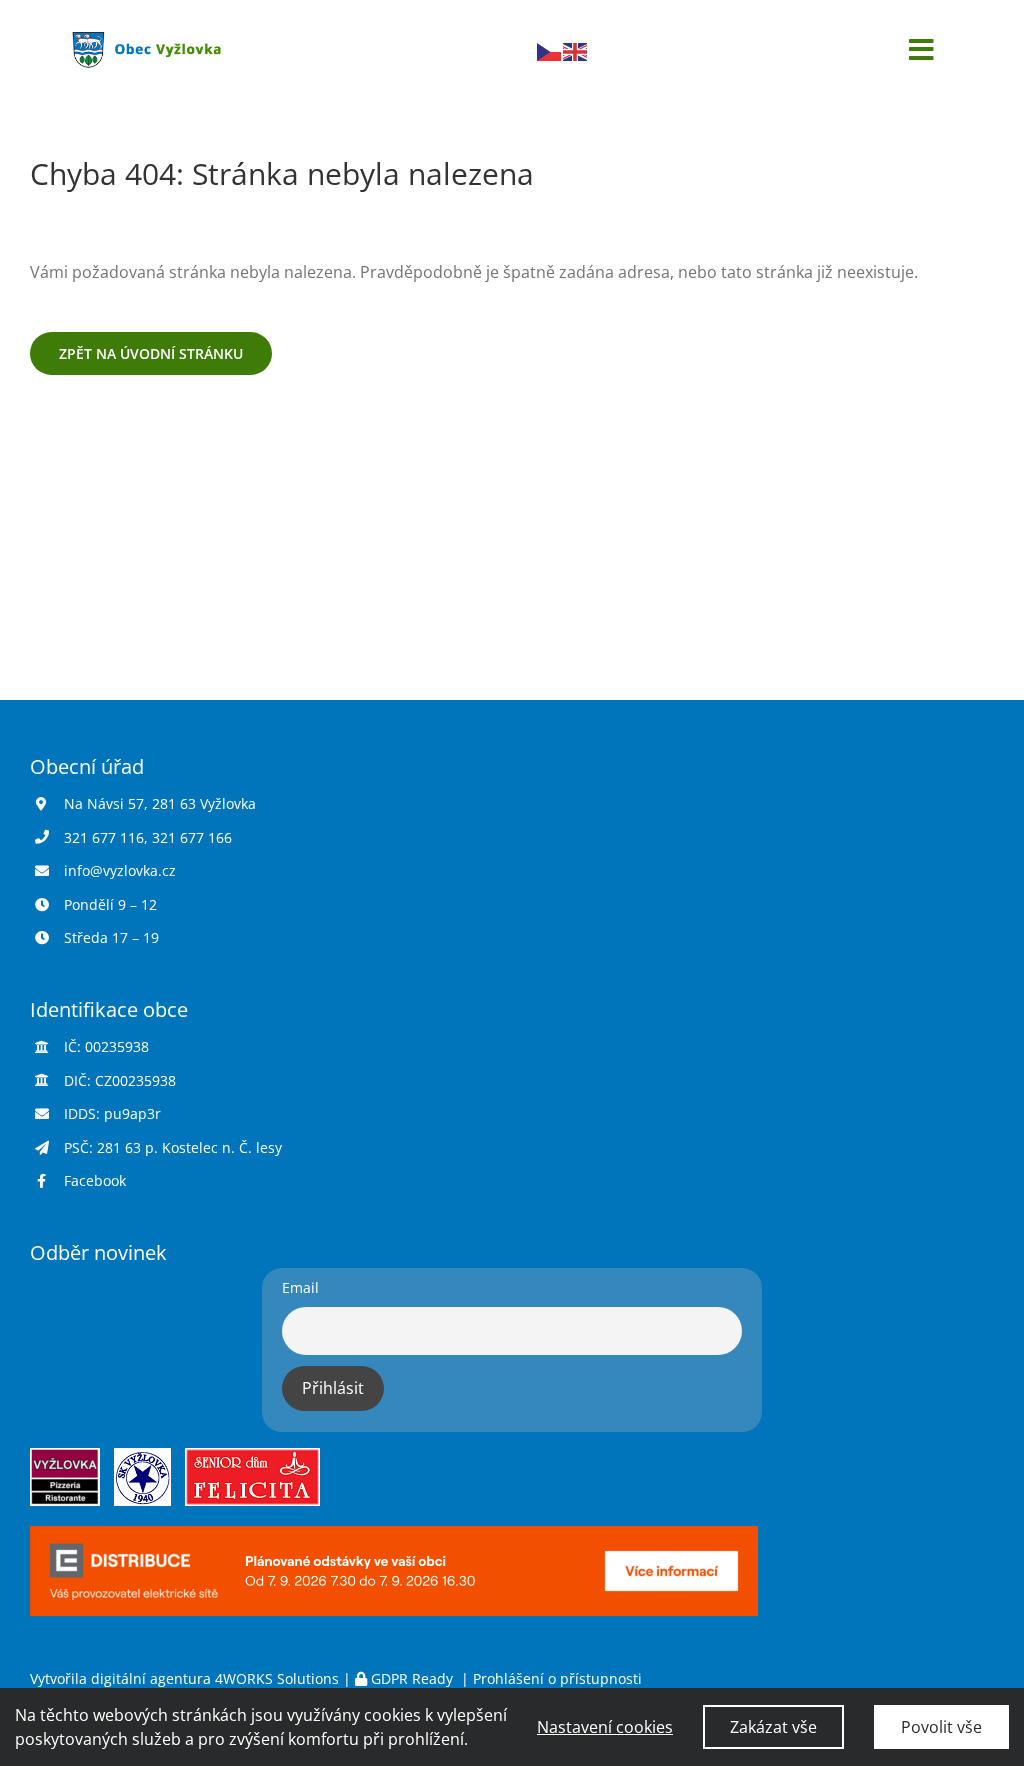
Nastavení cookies (605, 1727)
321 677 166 (192, 837)
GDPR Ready (412, 1678)
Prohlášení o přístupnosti (557, 1678)
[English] (576, 50)
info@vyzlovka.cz (120, 870)
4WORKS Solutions (277, 1678)
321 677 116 (104, 837)
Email (300, 1287)
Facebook (95, 1180)
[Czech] (550, 50)
